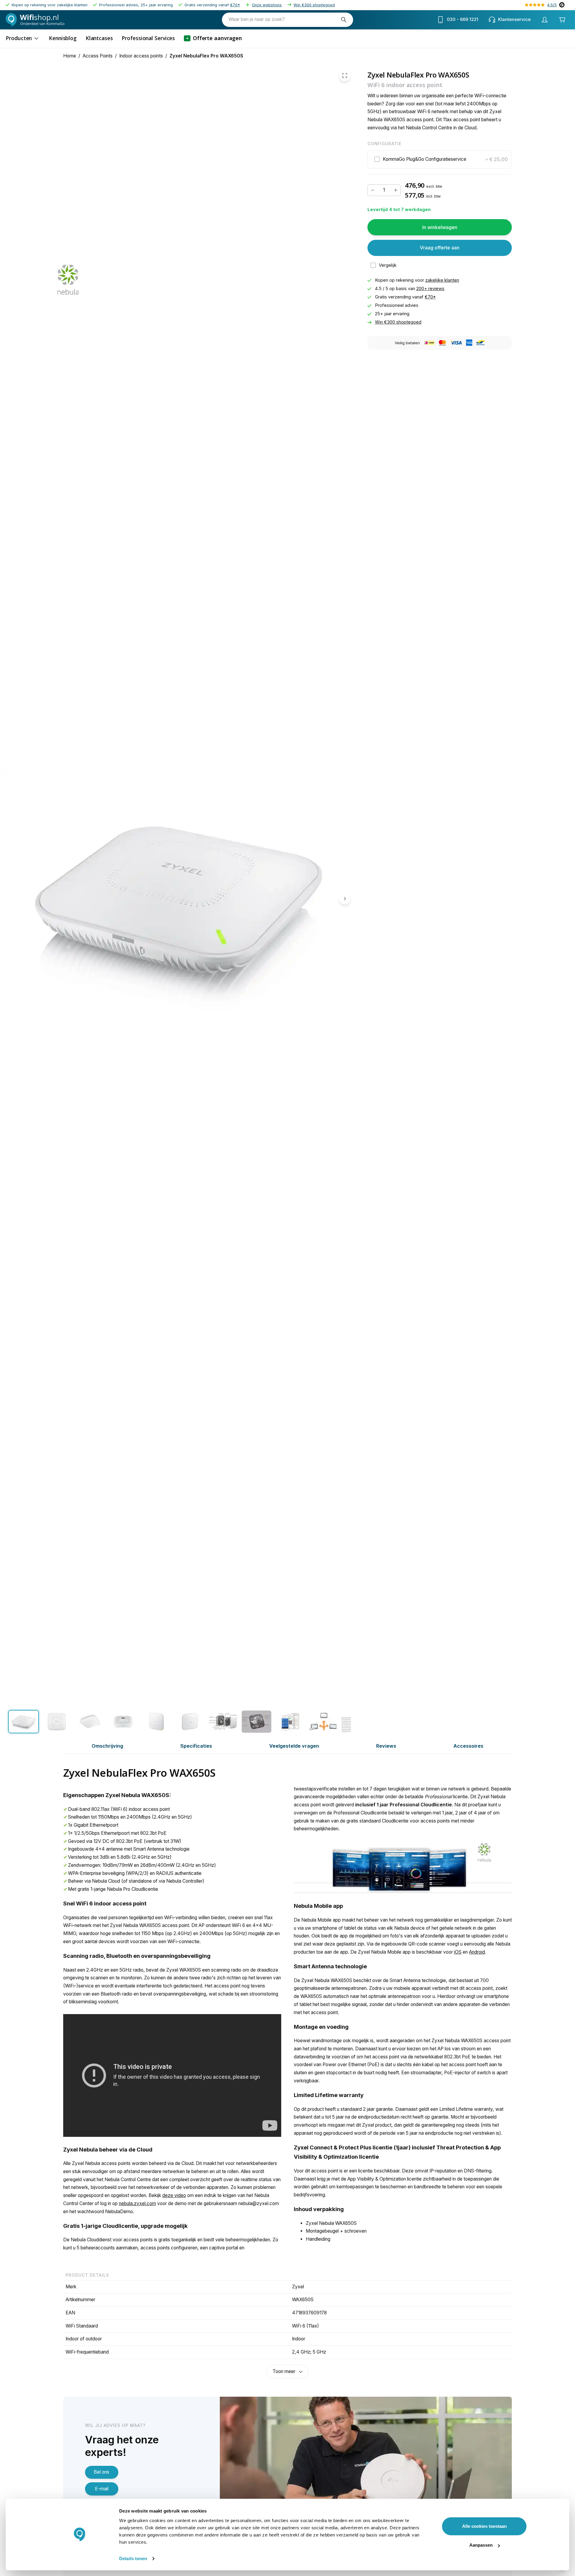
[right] (345, 898)
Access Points (98, 56)
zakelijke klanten (442, 280)
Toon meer (284, 2371)
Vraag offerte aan (440, 248)
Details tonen (133, 2558)
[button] (440, 159)
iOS (458, 1952)
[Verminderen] (373, 190)
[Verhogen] (396, 190)
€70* (235, 5)
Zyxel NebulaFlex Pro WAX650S (206, 56)
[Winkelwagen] (562, 20)
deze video (174, 2195)
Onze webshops (267, 5)
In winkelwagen (440, 227)
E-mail (102, 2489)
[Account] (544, 20)
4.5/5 (552, 5)
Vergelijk (388, 265)
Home (70, 56)
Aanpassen (481, 2545)
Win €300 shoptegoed (314, 5)
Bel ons (102, 2472)
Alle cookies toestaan (484, 2526)
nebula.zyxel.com (137, 2203)
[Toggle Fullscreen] (345, 75)
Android (477, 1952)
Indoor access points (141, 56)
